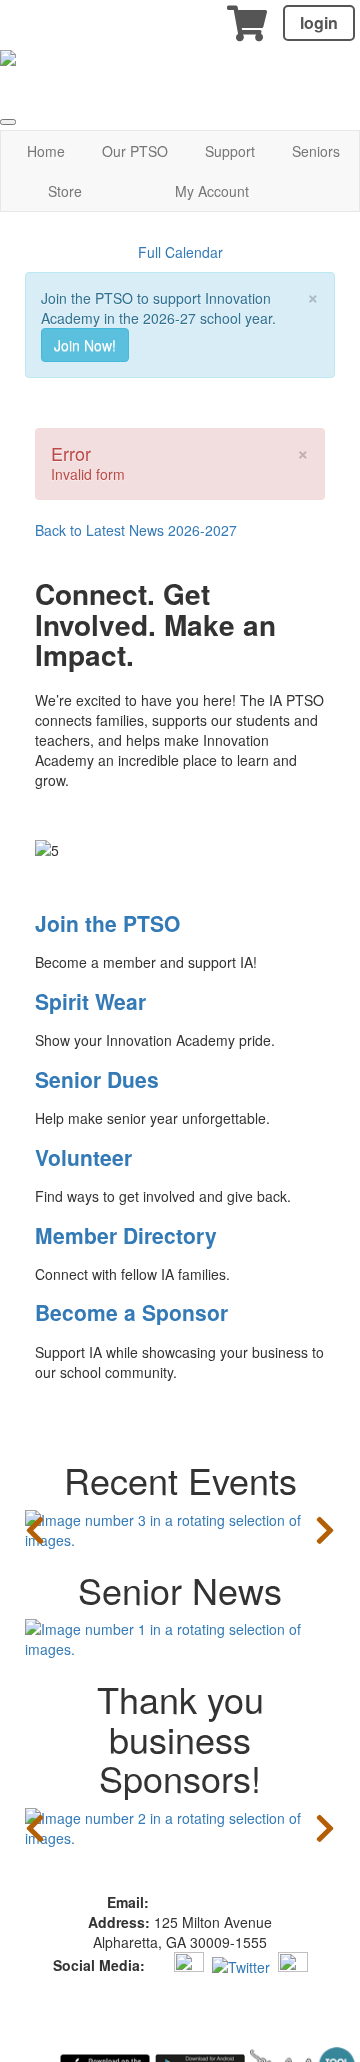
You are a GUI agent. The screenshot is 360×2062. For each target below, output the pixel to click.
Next (325, 1530)
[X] (241, 1964)
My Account (212, 191)
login (319, 22)
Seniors (316, 151)
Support (230, 151)
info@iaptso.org (203, 1902)
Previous (35, 1530)
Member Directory (126, 1235)
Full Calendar (180, 252)
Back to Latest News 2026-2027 (136, 530)
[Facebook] (157, 1964)
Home (46, 151)
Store (65, 191)
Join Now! (85, 345)
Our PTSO (135, 151)
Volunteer (83, 1157)
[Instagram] (189, 1964)
